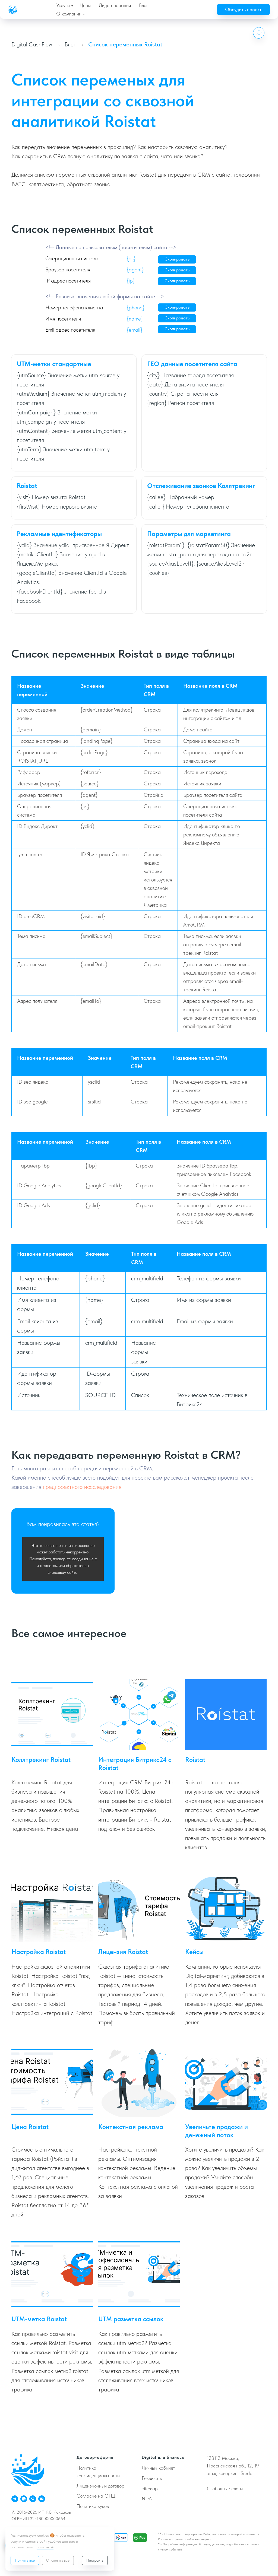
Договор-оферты (95, 2457)
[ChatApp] (24, 2499)
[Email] (42, 2499)
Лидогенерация (115, 5)
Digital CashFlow (32, 44)
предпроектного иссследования (82, 1487)
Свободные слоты (225, 2488)
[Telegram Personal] (15, 2499)
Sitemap (150, 2488)
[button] (243, 9)
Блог (144, 5)
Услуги (63, 5)
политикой (45, 2547)
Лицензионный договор (100, 2486)
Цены (85, 5)
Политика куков (93, 2506)
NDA (147, 2499)
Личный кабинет (158, 2468)
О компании (69, 14)
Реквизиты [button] (152, 2478)
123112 (214, 2458)
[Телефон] (33, 2499)
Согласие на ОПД (96, 2496)
